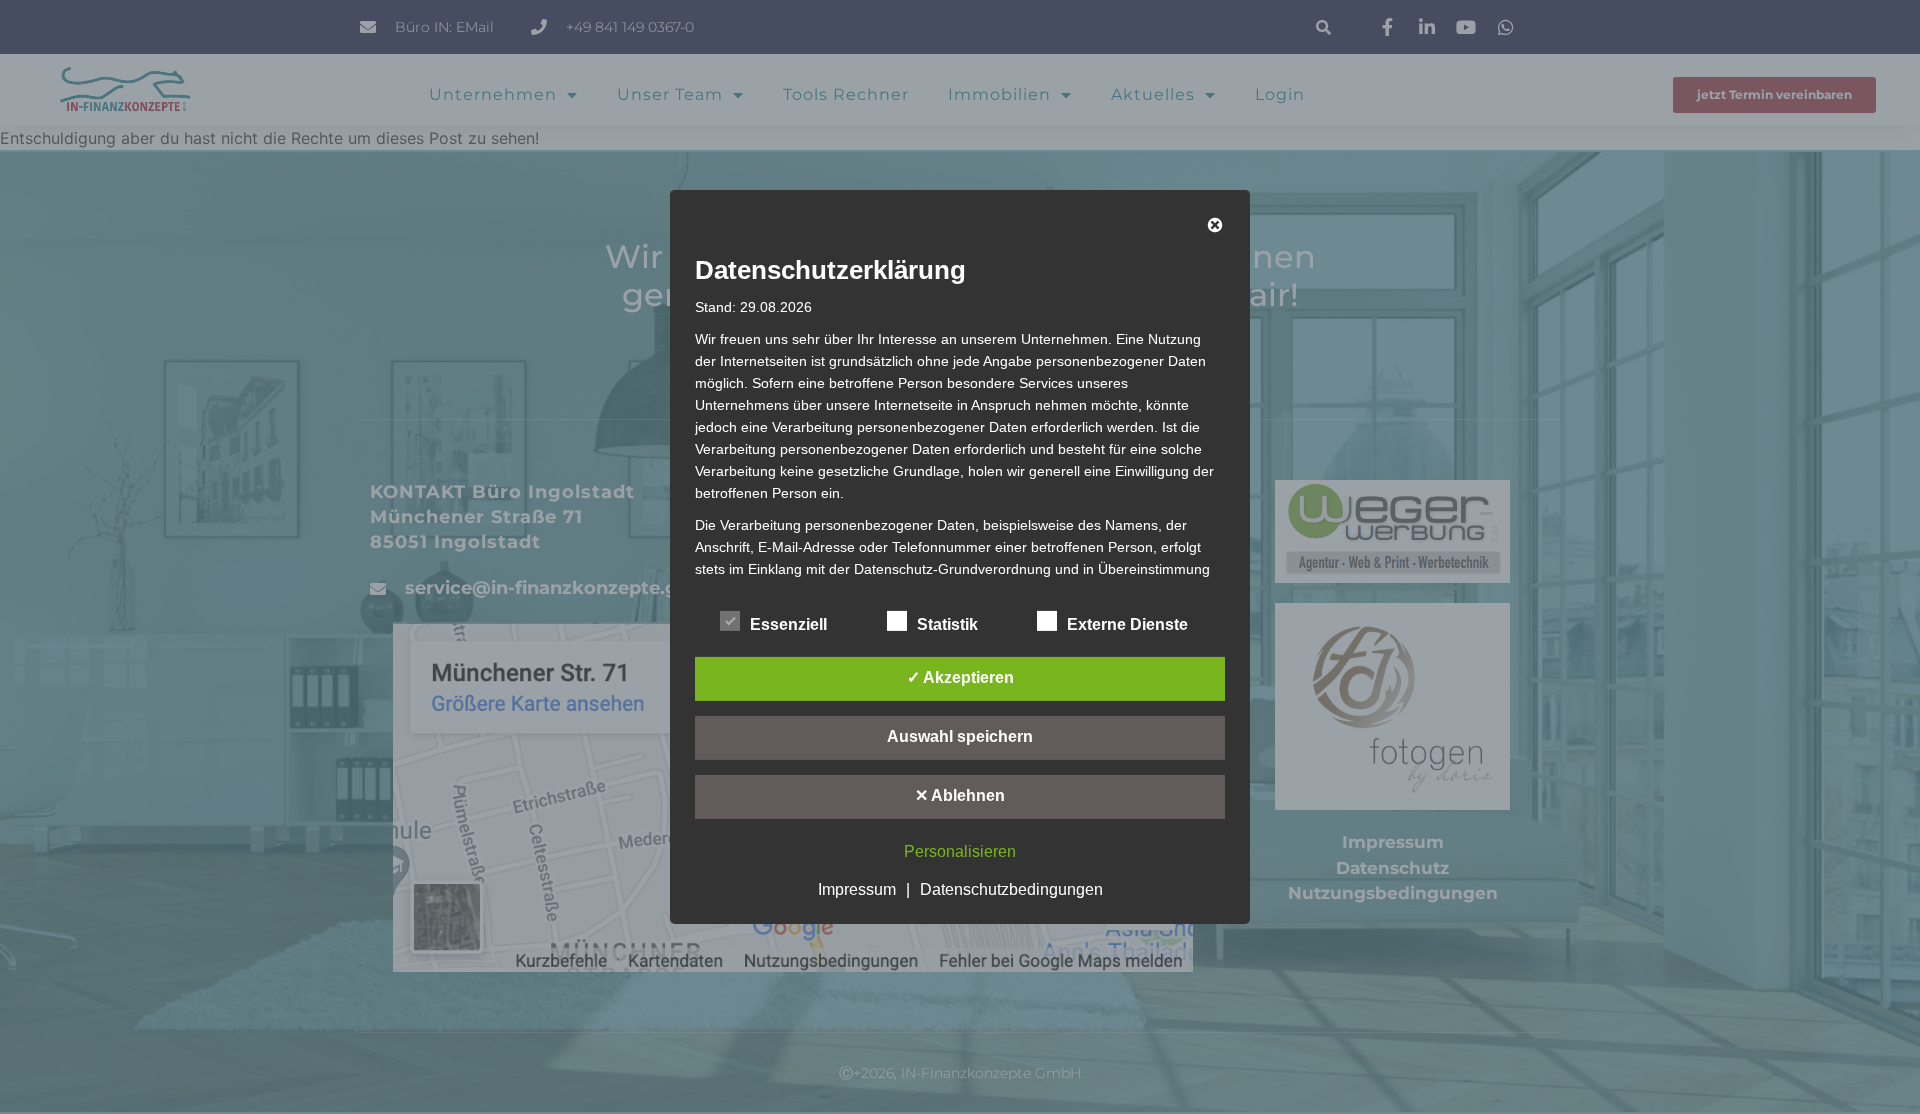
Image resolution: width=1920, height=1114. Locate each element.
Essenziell (788, 624)
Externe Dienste (1127, 624)
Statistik (947, 624)
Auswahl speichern (960, 736)
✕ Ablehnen (960, 795)
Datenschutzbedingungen (1011, 889)
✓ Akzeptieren (960, 677)
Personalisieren (960, 851)
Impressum (857, 889)
